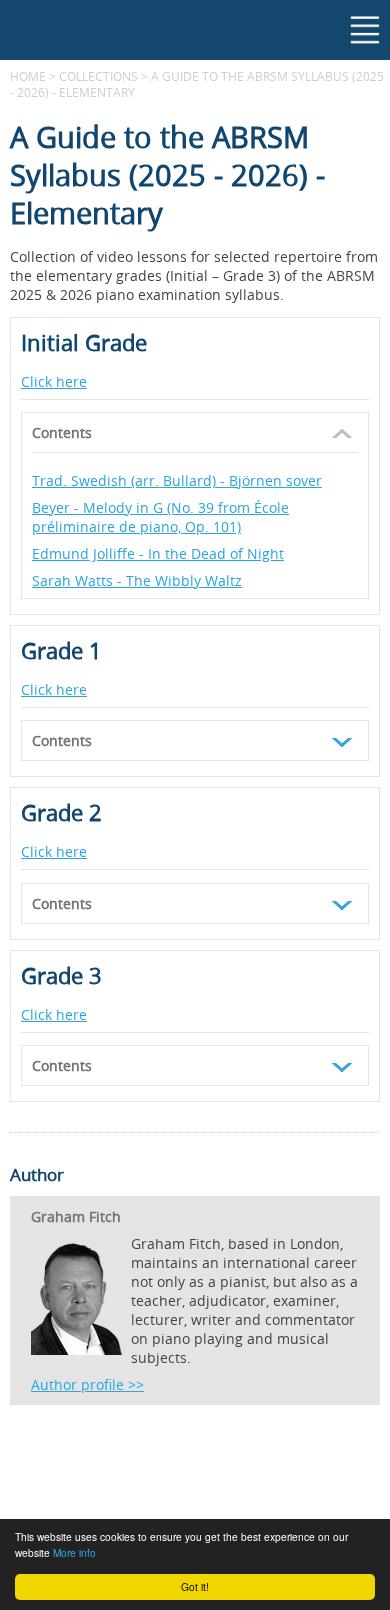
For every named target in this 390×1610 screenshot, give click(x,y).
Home (28, 76)
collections (98, 76)
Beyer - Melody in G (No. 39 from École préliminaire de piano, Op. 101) (160, 517)
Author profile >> (87, 1384)
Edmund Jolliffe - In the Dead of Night (158, 553)
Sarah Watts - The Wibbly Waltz (137, 580)
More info (74, 1552)
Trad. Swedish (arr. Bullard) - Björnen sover (177, 480)
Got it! (195, 1586)
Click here (54, 381)
